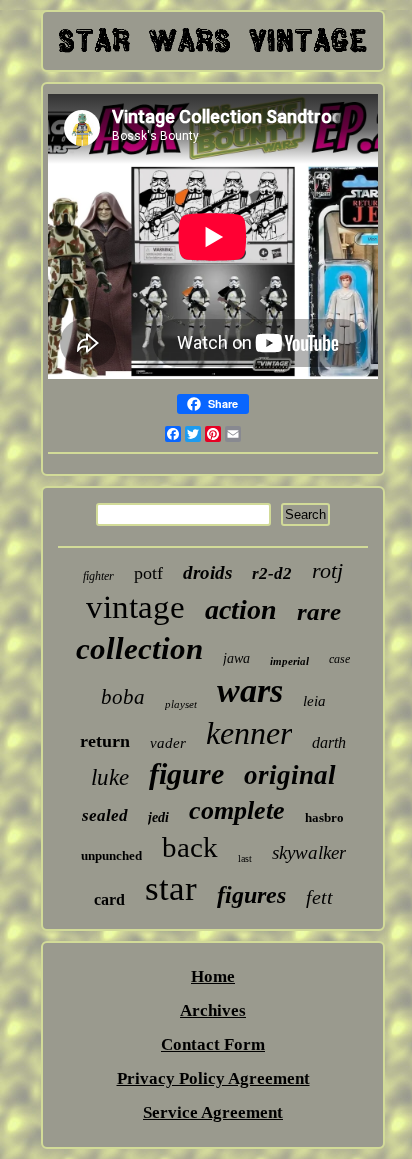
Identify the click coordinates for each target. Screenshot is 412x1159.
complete (237, 810)
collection (139, 648)
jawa (236, 658)
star (171, 888)
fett (319, 897)
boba (123, 697)
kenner (249, 733)
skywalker (309, 852)
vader (168, 743)
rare (319, 611)
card (109, 899)
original (290, 775)
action (241, 609)
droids (207, 572)
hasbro (324, 817)
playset (181, 704)
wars (250, 690)
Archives (213, 1010)
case (339, 659)
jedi (158, 817)
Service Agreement (213, 1112)
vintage (135, 607)
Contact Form (213, 1044)
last (245, 858)
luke (110, 777)
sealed (105, 815)
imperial (289, 661)
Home (213, 976)
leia (314, 701)
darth (329, 742)
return (105, 741)
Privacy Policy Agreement (213, 1078)
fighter (98, 576)
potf (148, 573)
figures (251, 895)
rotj (327, 570)
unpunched (111, 855)
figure (186, 773)
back (190, 847)
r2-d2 (272, 573)
